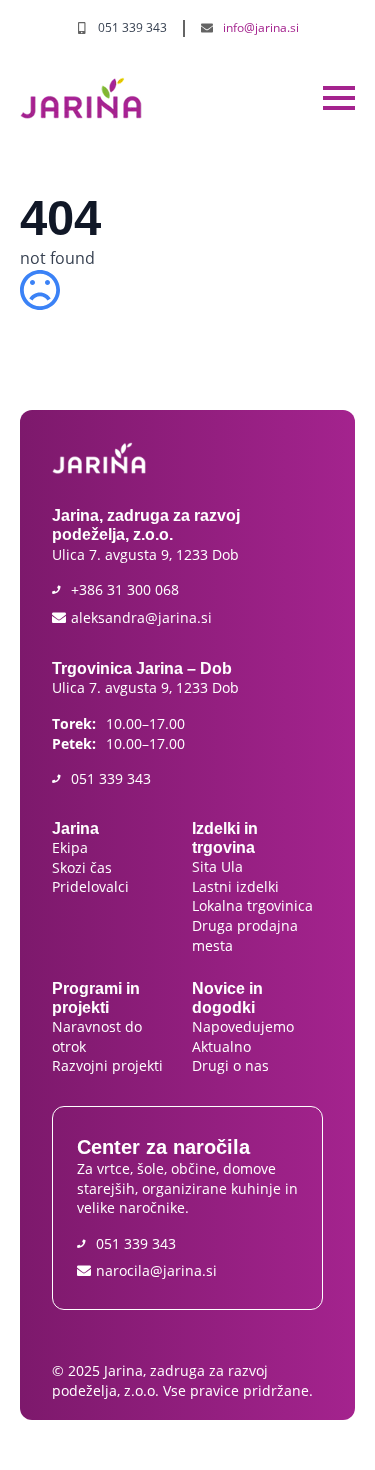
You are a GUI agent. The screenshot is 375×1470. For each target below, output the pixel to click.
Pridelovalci (90, 886)
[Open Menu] (339, 98)
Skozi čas (82, 867)
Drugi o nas (230, 1065)
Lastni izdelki (237, 886)
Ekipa (72, 847)
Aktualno (221, 1046)
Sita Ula (219, 866)
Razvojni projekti (107, 1065)
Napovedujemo (243, 1026)
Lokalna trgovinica (254, 905)
